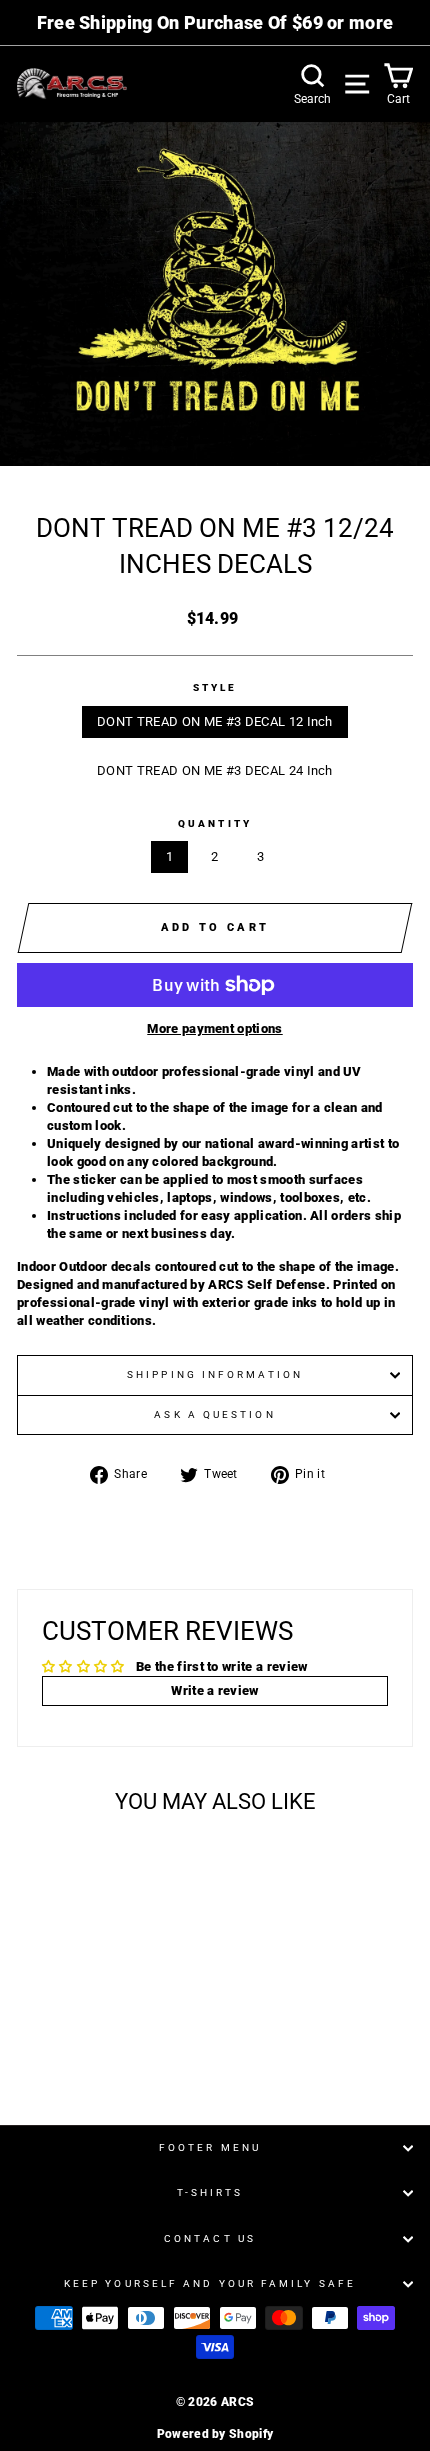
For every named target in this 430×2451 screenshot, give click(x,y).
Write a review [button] (215, 1690)
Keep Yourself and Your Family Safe (210, 2283)
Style (215, 687)
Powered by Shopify (215, 2434)
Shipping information (215, 1374)
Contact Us (210, 2238)
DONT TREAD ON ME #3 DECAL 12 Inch (215, 721)
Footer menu (210, 2147)
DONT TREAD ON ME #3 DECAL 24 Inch (215, 770)
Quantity (215, 823)
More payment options (214, 1028)
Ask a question (214, 1414)
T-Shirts (210, 2192)
